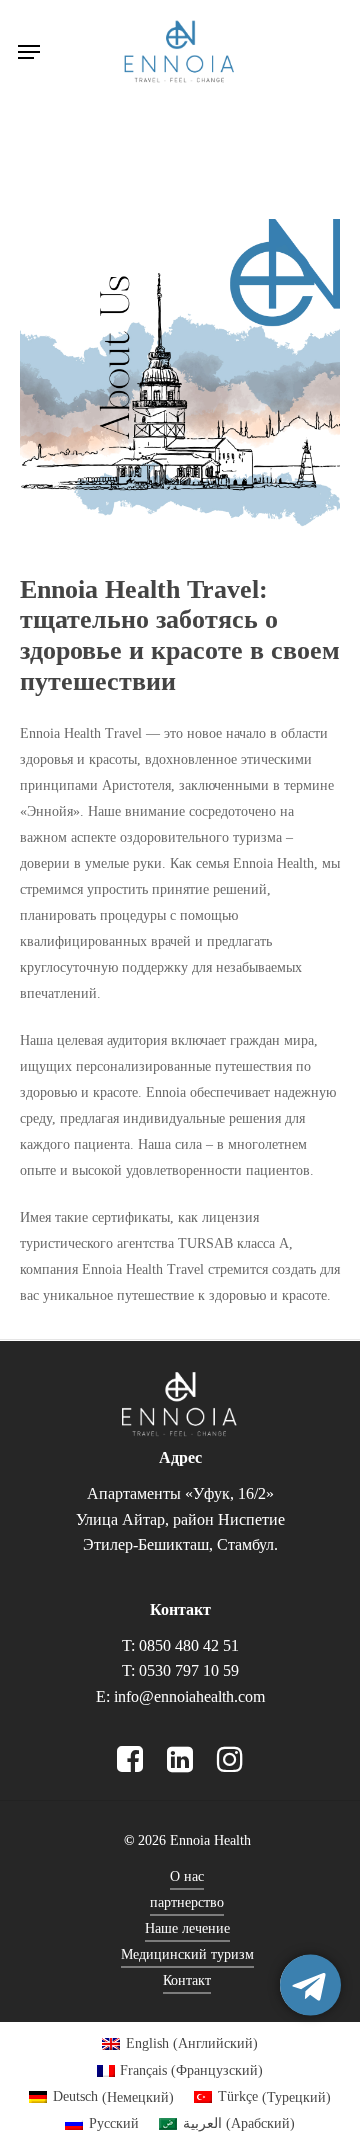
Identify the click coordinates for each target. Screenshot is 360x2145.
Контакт (187, 1980)
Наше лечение (187, 1928)
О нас (187, 1876)
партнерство (187, 1902)
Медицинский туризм (187, 1954)
